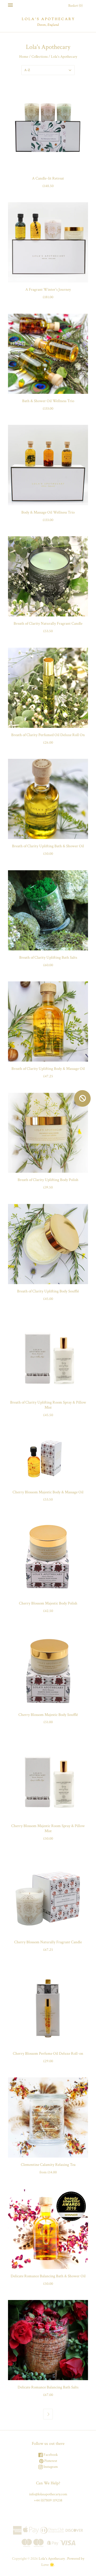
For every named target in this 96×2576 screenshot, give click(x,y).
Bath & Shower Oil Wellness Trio (48, 401)
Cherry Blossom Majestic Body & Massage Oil (48, 1492)
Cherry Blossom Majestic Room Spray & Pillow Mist (48, 1828)
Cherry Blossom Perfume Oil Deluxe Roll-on (48, 2054)
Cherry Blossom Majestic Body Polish (48, 1603)
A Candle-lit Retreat (48, 178)
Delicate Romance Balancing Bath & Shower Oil (48, 2276)
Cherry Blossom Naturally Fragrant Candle (48, 1942)
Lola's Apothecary (52, 2559)
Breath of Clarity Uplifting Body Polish (48, 1180)
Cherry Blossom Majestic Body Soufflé (48, 1715)
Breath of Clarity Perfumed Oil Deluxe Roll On (48, 735)
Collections (40, 57)
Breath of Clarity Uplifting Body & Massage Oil (48, 1069)
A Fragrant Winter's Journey (48, 290)
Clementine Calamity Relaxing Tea (48, 2165)
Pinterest (50, 2461)
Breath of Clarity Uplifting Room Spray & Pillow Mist (48, 1405)
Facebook (50, 2455)
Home (24, 57)
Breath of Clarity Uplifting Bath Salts (48, 957)
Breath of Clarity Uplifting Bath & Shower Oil (48, 846)
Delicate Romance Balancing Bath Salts (48, 2387)
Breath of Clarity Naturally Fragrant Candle (48, 623)
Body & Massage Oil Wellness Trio (48, 512)
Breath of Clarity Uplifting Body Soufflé (48, 1291)
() (75, 6)
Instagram (50, 2467)
